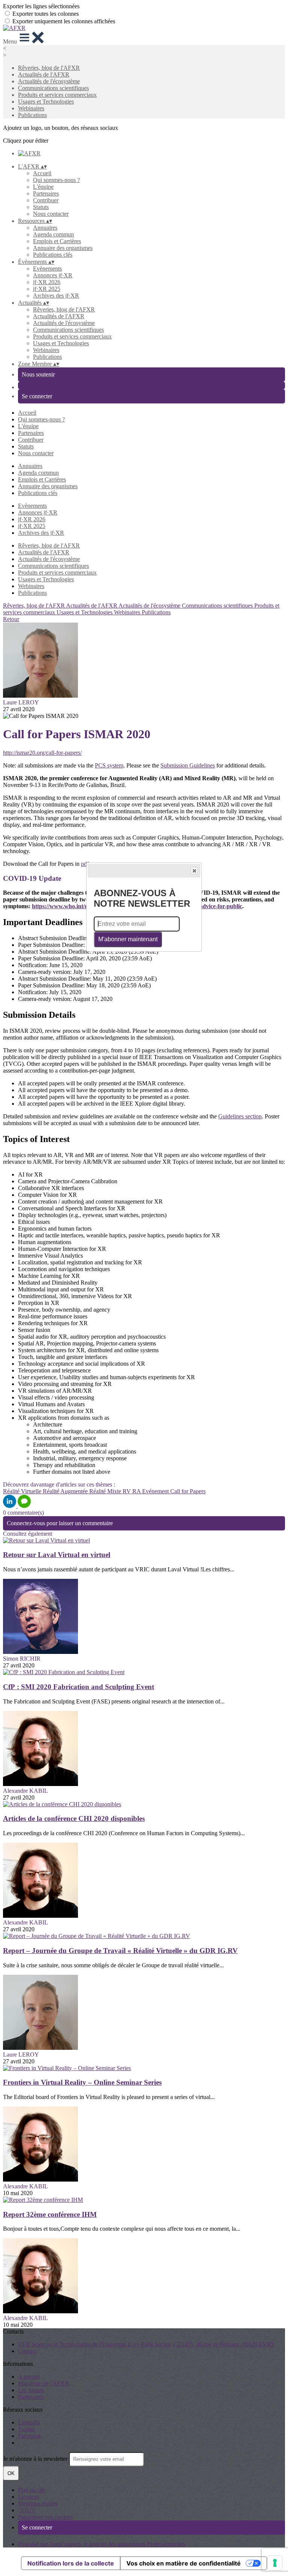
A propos (29, 2377)
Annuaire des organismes (63, 248)
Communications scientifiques (53, 88)
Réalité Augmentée (66, 1491)
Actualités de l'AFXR (44, 74)
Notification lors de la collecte (71, 2563)
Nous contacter (51, 214)
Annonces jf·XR (53, 275)
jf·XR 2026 (47, 282)
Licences (28, 2497)
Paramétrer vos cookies (45, 2517)
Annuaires (45, 228)
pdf (85, 864)
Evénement (156, 1491)
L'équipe (43, 187)
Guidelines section (240, 1116)
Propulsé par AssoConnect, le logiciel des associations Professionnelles (102, 2544)
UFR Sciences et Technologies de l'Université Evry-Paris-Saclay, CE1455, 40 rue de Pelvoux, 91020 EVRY (147, 2344)
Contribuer (46, 200)
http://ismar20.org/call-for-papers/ (42, 753)
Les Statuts (31, 2390)
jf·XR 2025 (47, 289)
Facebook (30, 2436)
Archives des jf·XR (56, 296)
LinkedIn (29, 2422)
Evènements (47, 269)
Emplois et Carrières (57, 241)
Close (194, 871)
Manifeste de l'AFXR (43, 2383)
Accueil (42, 173)
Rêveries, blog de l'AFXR (49, 68)
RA (137, 1491)
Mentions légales (38, 2503)
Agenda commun (53, 234)
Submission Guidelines (188, 765)
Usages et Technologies (46, 102)
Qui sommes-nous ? (56, 180)
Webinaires (31, 108)
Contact (27, 2351)
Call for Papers (188, 1491)
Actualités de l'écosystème (49, 81)
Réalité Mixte (106, 1491)
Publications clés (53, 255)
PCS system (109, 765)
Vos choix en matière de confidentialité (184, 2563)
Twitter (26, 2429)
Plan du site (32, 2490)
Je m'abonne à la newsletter (36, 2459)
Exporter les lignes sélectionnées (41, 6)
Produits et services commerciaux (57, 95)
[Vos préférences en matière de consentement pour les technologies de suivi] (275, 2563)
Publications (32, 115)
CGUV (27, 2510)
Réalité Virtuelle (23, 1491)
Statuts (41, 207)
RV (127, 1491)
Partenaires (46, 193)
